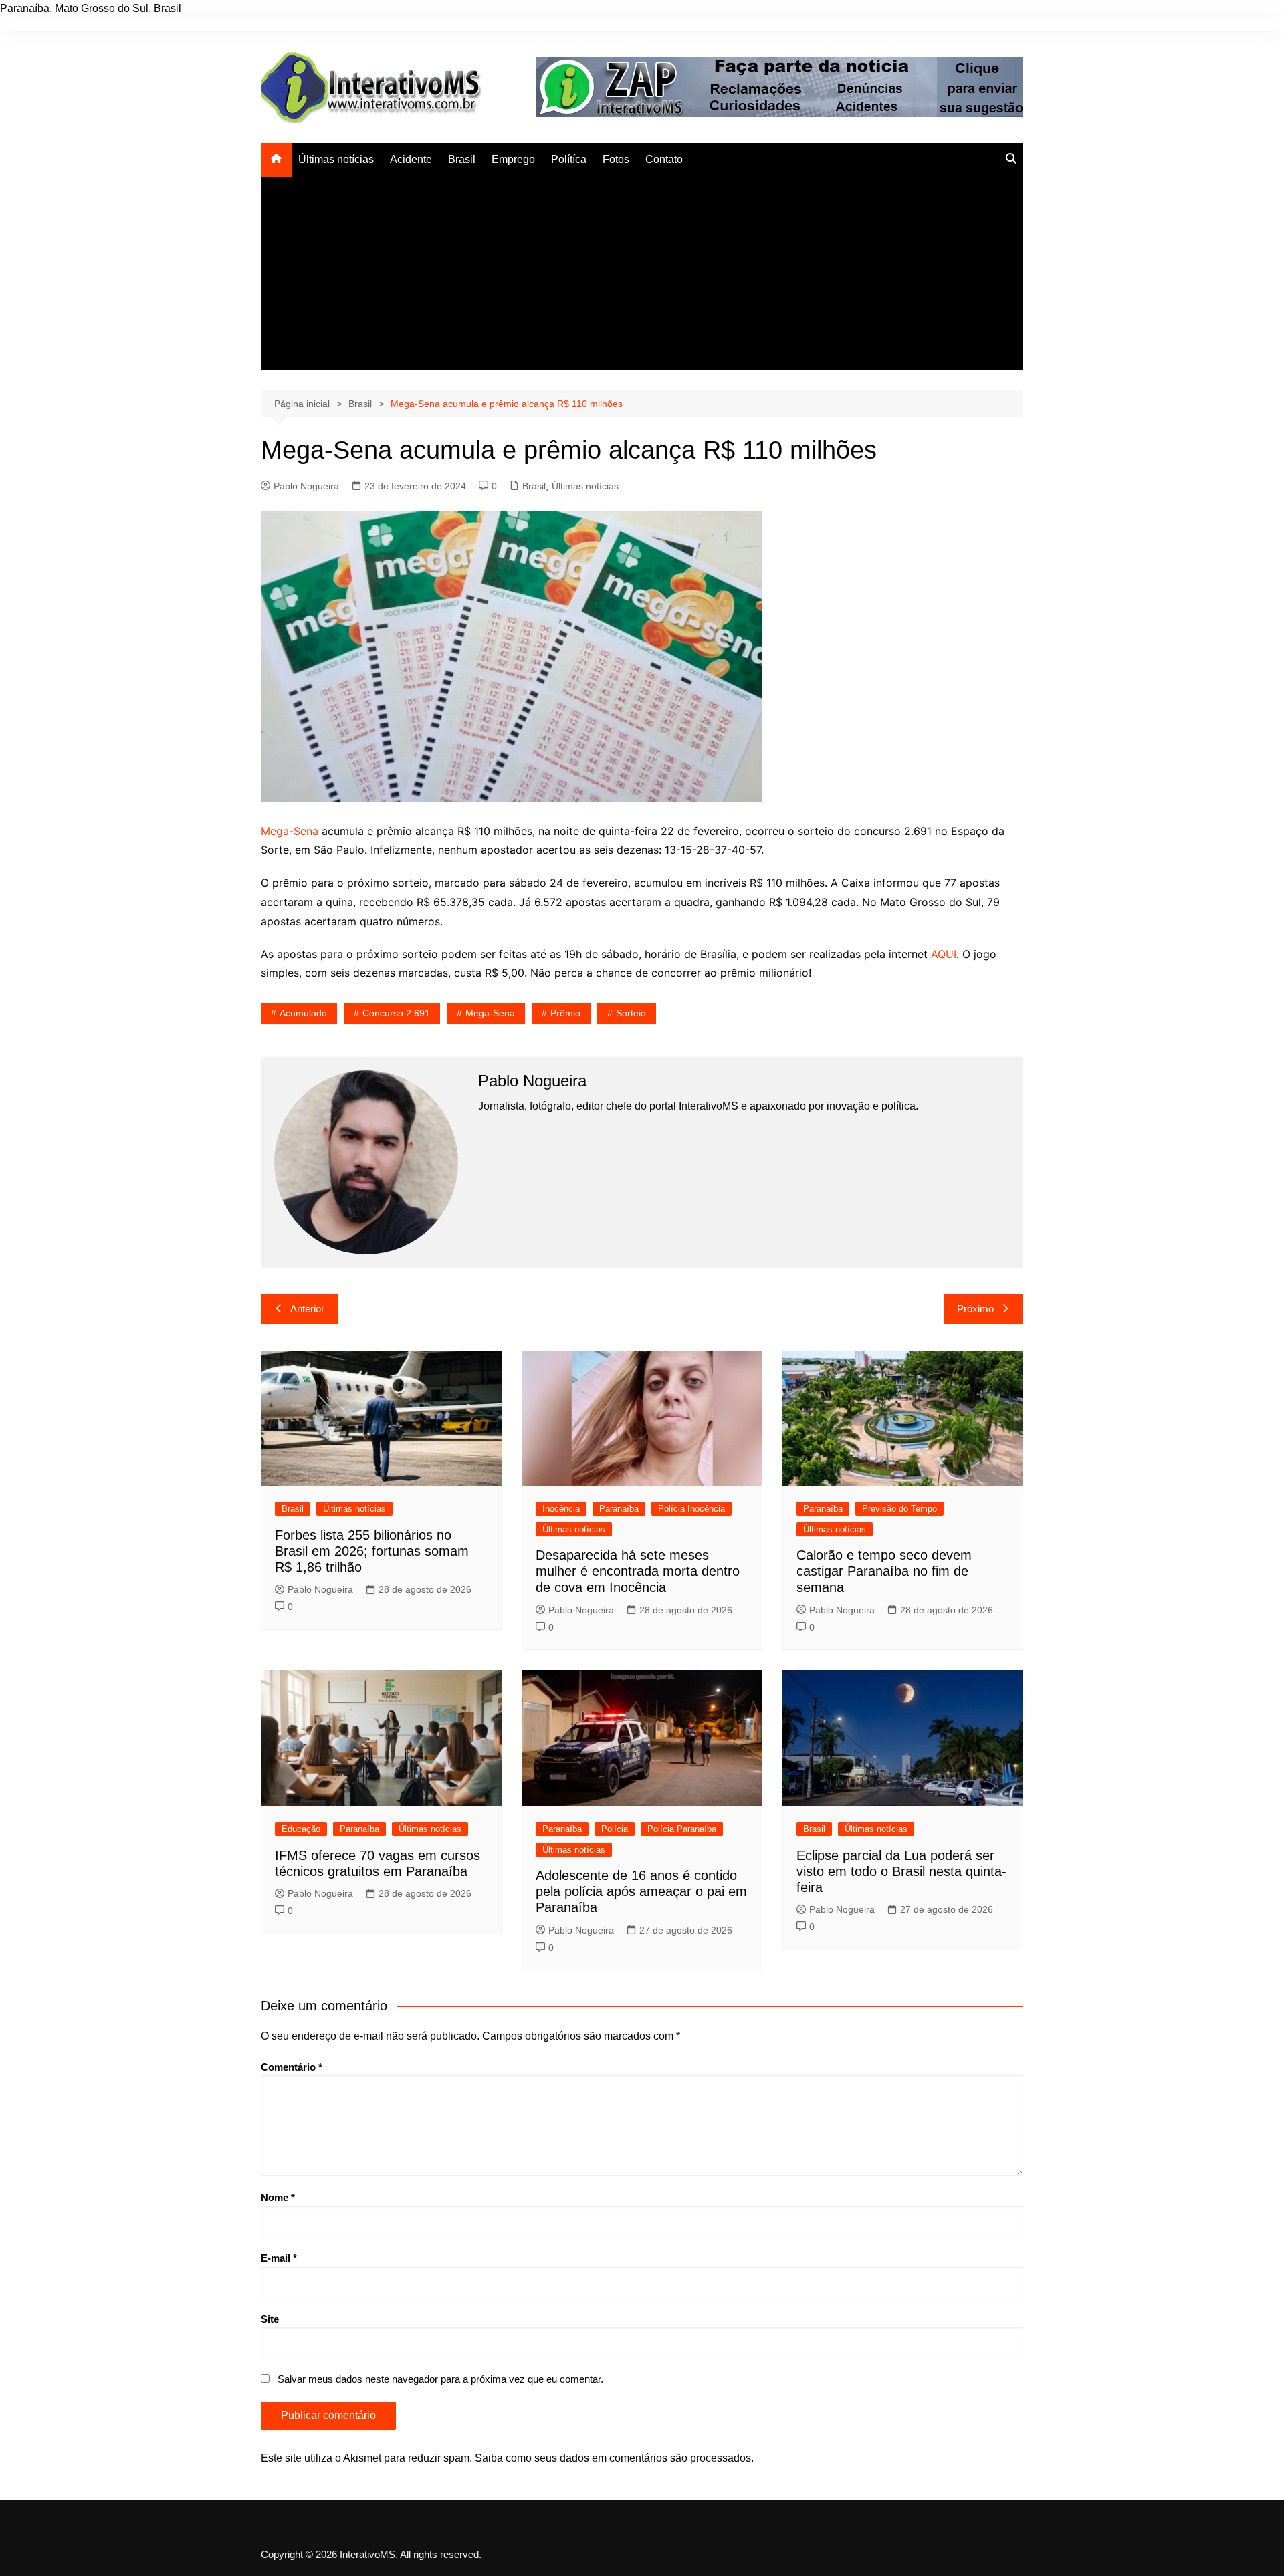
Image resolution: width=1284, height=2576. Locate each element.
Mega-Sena (291, 831)
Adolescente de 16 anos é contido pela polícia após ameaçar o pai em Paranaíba (641, 1891)
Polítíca (569, 159)
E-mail (279, 2258)
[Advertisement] (642, 277)
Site (270, 2319)
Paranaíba (619, 1509)
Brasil (462, 159)
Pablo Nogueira (306, 486)
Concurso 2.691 (396, 1013)
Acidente (411, 159)
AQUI (944, 954)
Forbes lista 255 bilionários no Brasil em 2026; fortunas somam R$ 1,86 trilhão (372, 1551)
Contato (664, 159)
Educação (301, 1829)
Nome (278, 2197)
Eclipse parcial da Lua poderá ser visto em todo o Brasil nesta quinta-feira (901, 1871)
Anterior (307, 1309)
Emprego (513, 159)
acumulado (303, 1013)
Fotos (616, 159)
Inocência (561, 1509)
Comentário (292, 2067)
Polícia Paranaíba (682, 1829)
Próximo (975, 1309)
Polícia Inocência (691, 1509)
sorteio (631, 1013)
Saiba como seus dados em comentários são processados (613, 2458)
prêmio (565, 1013)
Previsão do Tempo (899, 1509)
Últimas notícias (336, 159)
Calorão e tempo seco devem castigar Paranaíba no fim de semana (884, 1571)
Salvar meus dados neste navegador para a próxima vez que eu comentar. (440, 2379)
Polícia (615, 1829)
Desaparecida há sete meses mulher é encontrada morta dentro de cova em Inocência (638, 1571)
